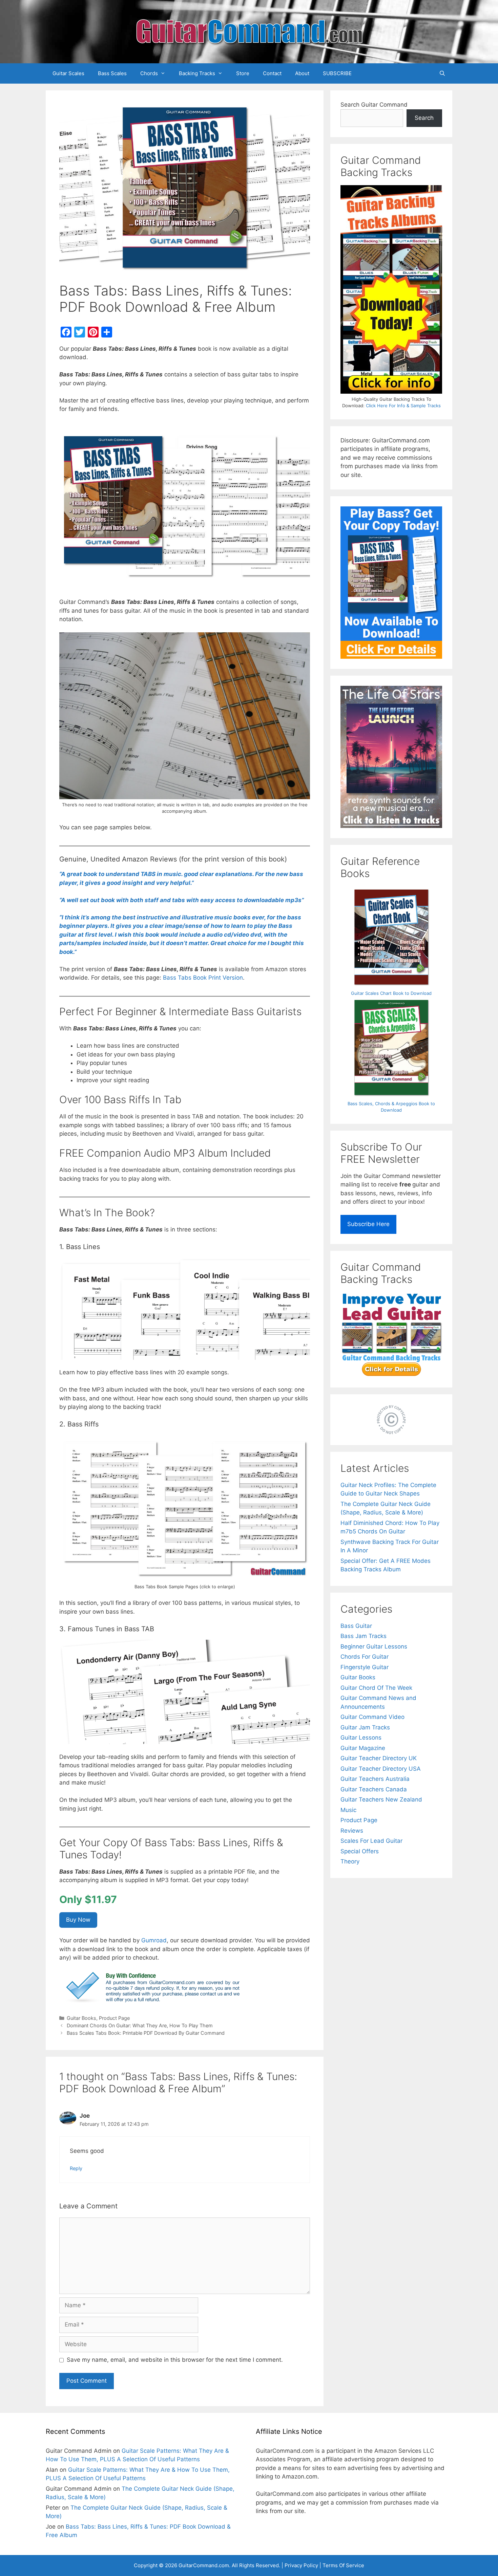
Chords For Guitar (365, 1657)
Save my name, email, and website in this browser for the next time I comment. (175, 2360)
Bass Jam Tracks (364, 1636)
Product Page (114, 2018)
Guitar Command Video (372, 1717)
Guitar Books (81, 2018)
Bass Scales (112, 73)
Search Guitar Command (374, 105)
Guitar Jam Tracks (365, 1727)
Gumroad (154, 1940)
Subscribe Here (368, 1224)
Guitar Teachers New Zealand (381, 1799)
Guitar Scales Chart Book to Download (391, 993)
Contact (272, 73)
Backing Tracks (197, 73)
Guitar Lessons (361, 1738)
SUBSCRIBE (337, 73)
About (302, 73)
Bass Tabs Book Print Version (203, 978)
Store (243, 73)
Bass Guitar (356, 1626)
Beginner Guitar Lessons (374, 1646)
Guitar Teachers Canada (374, 1789)
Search (424, 118)
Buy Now (78, 1920)
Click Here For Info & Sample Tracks (403, 406)
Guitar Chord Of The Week (376, 1688)
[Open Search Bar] (442, 73)
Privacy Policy (301, 2565)
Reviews (352, 1831)
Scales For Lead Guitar (371, 1841)
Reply (76, 2168)
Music (348, 1810)
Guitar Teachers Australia (375, 1779)
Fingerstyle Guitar (365, 1667)
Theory (350, 1861)
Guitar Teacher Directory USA (381, 1769)
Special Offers (360, 1851)
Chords (149, 73)
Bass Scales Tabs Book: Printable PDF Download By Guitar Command (146, 2033)
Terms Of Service (343, 2565)
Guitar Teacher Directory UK (379, 1758)
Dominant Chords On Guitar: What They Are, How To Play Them (140, 2025)
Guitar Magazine (363, 1748)
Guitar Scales (68, 73)
